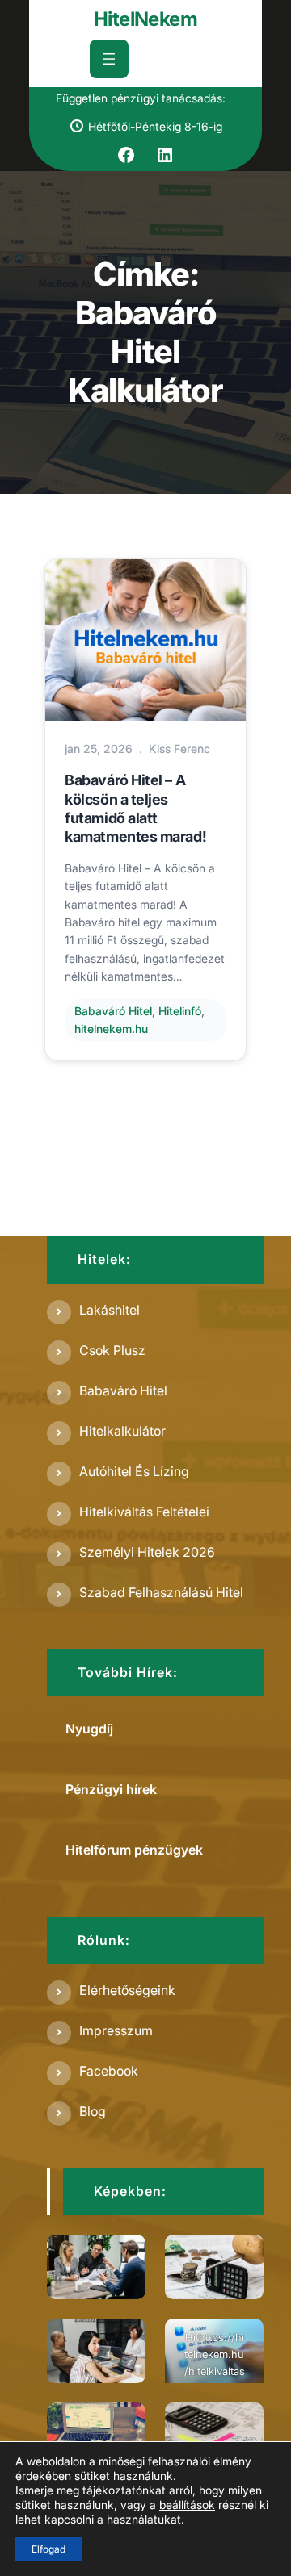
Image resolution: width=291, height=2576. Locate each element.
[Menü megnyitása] (109, 59)
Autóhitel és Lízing (134, 1471)
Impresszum (116, 2030)
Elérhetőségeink (127, 1990)
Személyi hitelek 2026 (147, 1552)
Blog (93, 2111)
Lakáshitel (110, 1310)
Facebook (109, 2071)
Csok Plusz (112, 1350)
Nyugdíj (89, 1729)
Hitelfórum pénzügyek (134, 1850)
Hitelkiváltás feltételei (144, 1512)
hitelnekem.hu (111, 1029)
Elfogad (48, 2549)
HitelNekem (145, 19)
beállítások (187, 2505)
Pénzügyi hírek (111, 1789)
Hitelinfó (180, 1011)
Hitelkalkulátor (122, 1431)
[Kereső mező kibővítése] (165, 59)
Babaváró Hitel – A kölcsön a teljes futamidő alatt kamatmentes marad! (135, 808)
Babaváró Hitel (113, 1011)
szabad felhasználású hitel (161, 1592)
